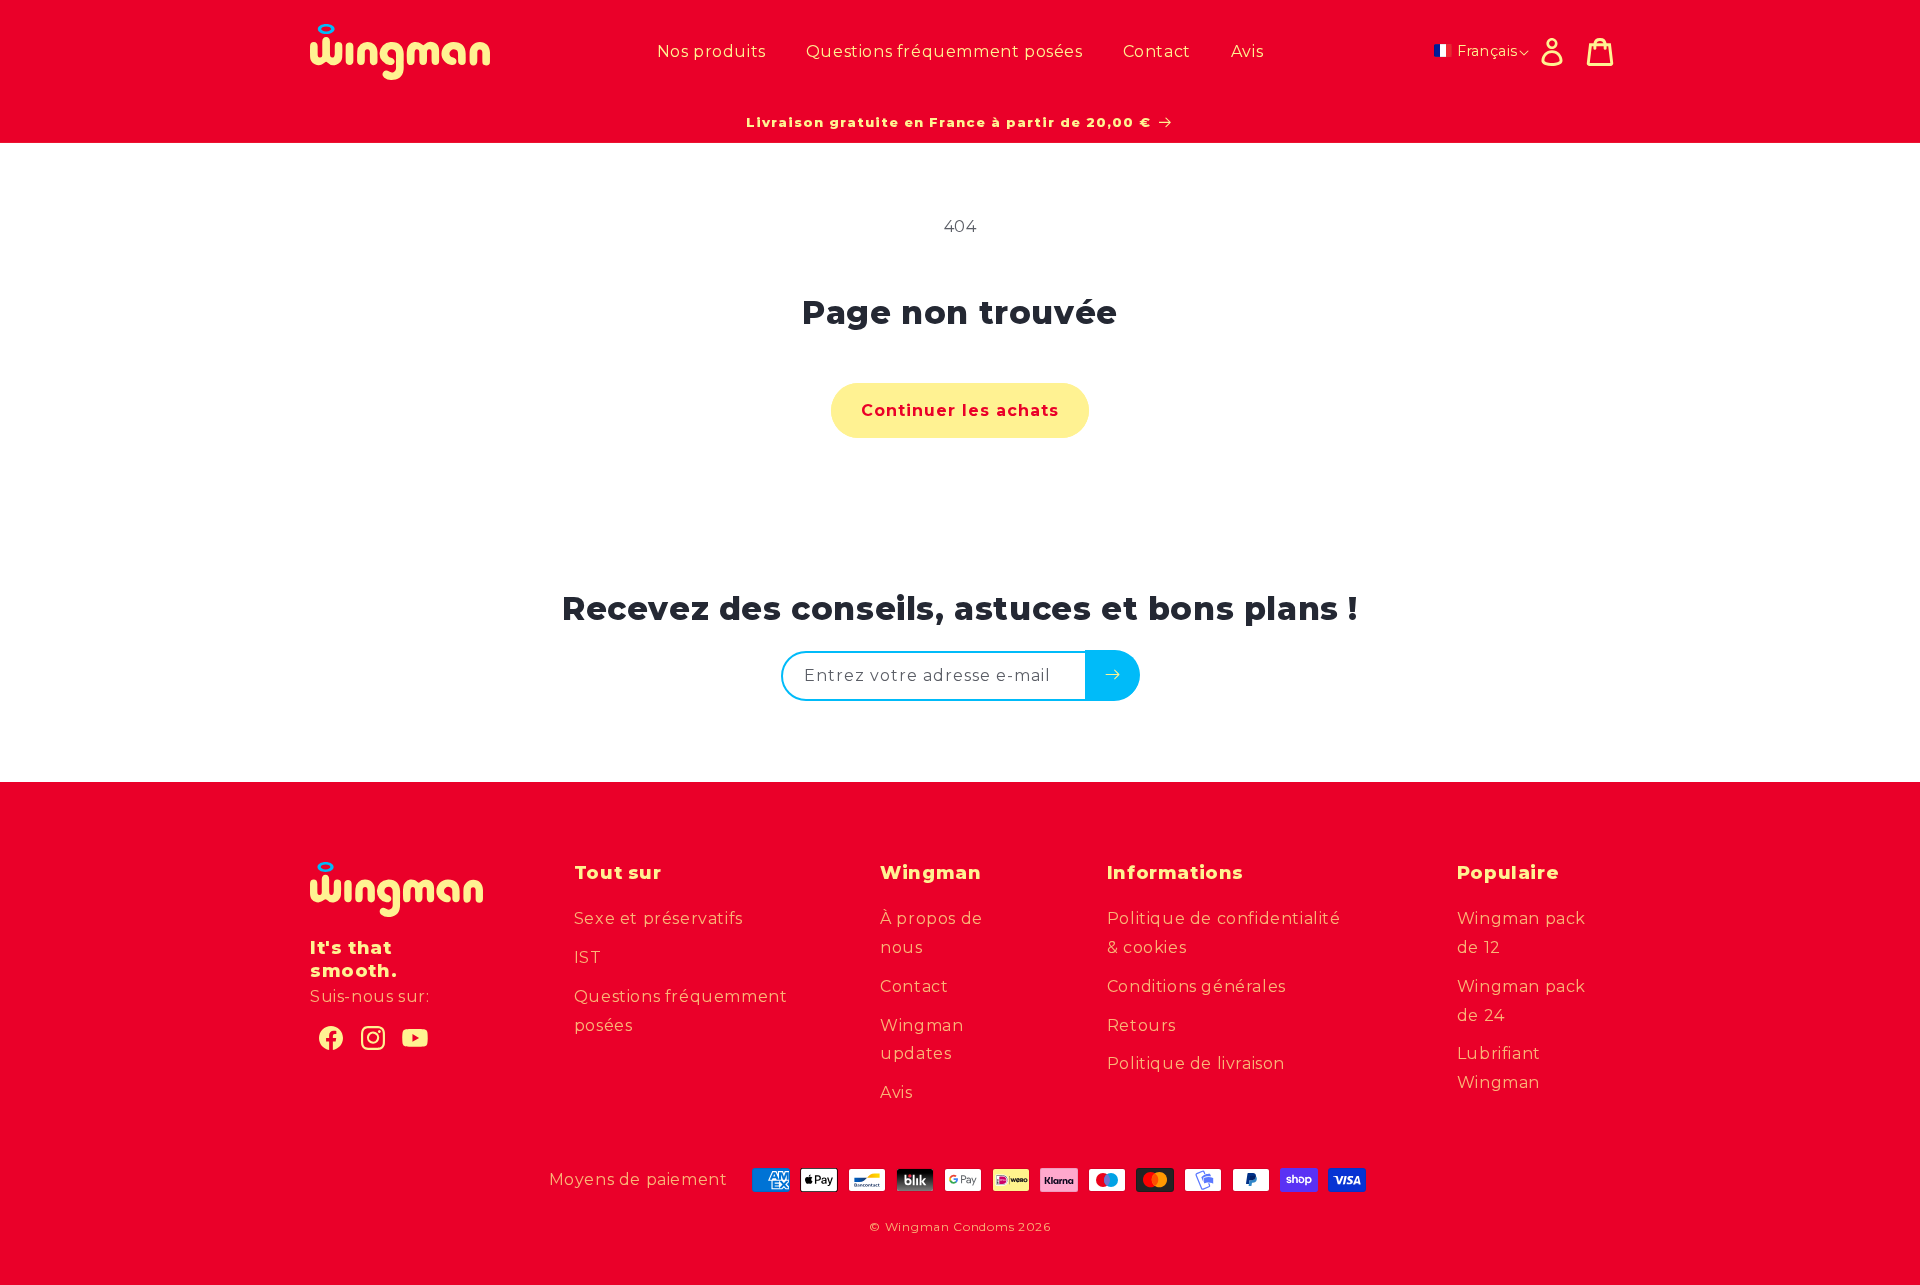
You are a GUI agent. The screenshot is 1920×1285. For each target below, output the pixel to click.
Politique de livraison (1196, 1063)
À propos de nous (931, 933)
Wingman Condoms (950, 1226)
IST (588, 957)
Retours (1141, 1025)
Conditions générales (1196, 986)
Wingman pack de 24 (1521, 1001)
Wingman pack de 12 (1521, 933)
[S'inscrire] (1112, 675)
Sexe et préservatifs (658, 918)
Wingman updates (921, 1040)
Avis (896, 1092)
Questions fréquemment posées (681, 1011)
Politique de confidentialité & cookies (1224, 933)
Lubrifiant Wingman (1499, 1068)
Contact (914, 986)
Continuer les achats (960, 410)
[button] (1600, 52)
